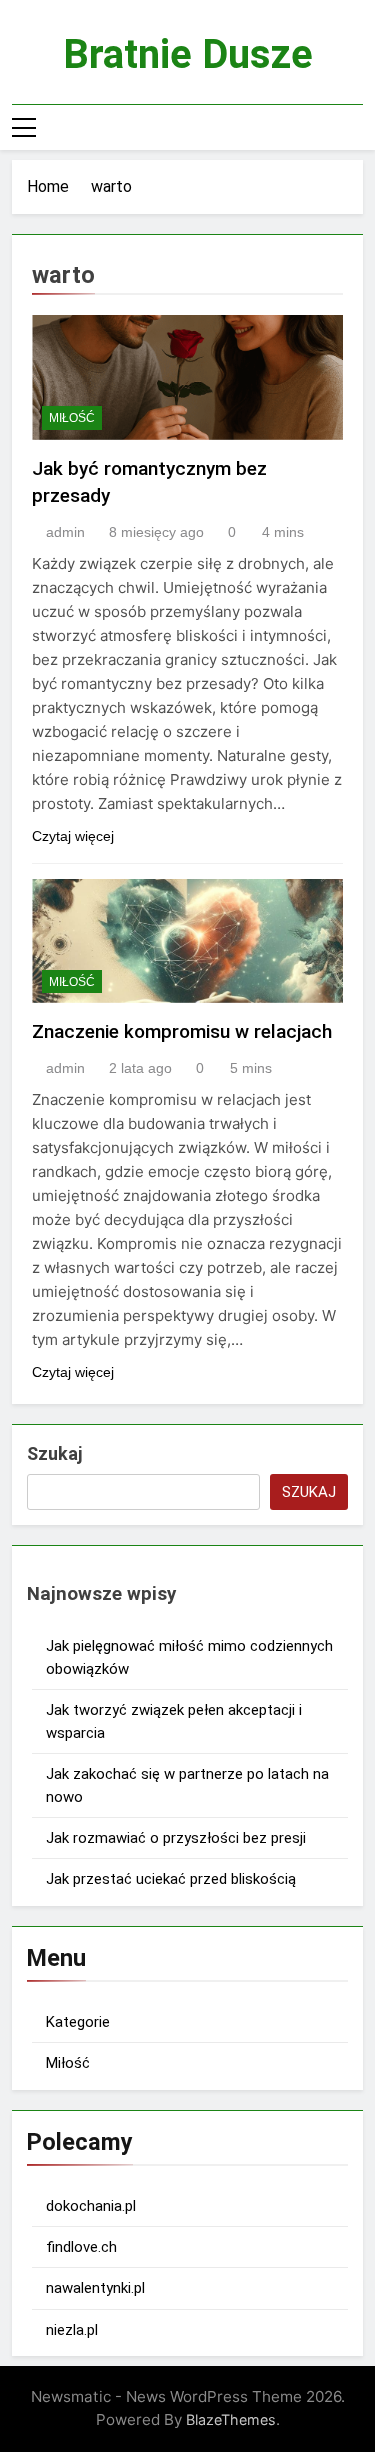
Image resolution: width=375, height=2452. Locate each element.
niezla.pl (72, 2330)
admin (65, 532)
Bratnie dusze (188, 54)
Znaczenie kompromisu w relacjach (182, 1031)
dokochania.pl (91, 2206)
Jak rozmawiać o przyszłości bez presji (176, 1838)
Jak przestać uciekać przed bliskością (171, 1879)
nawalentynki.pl (95, 2288)
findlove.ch (81, 2247)
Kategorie (78, 2022)
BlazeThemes (231, 2419)
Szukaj (54, 1453)
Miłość (72, 418)
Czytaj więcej (73, 836)
